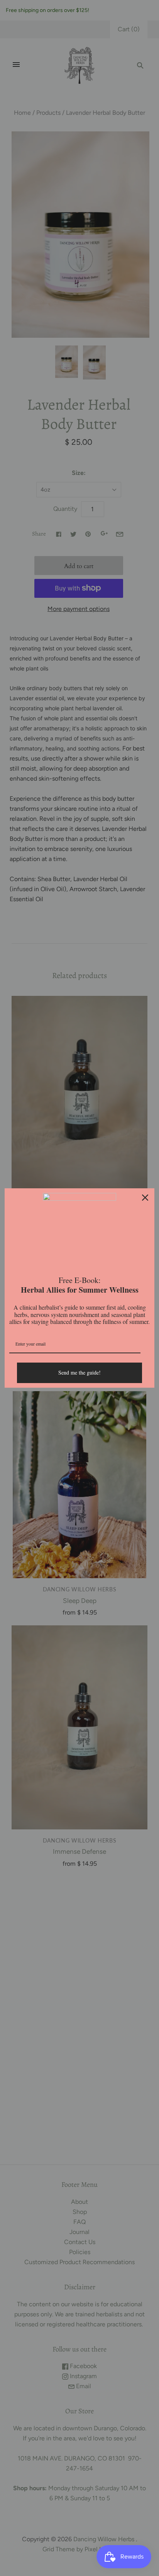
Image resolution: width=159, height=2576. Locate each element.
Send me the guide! (79, 1372)
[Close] (145, 1198)
